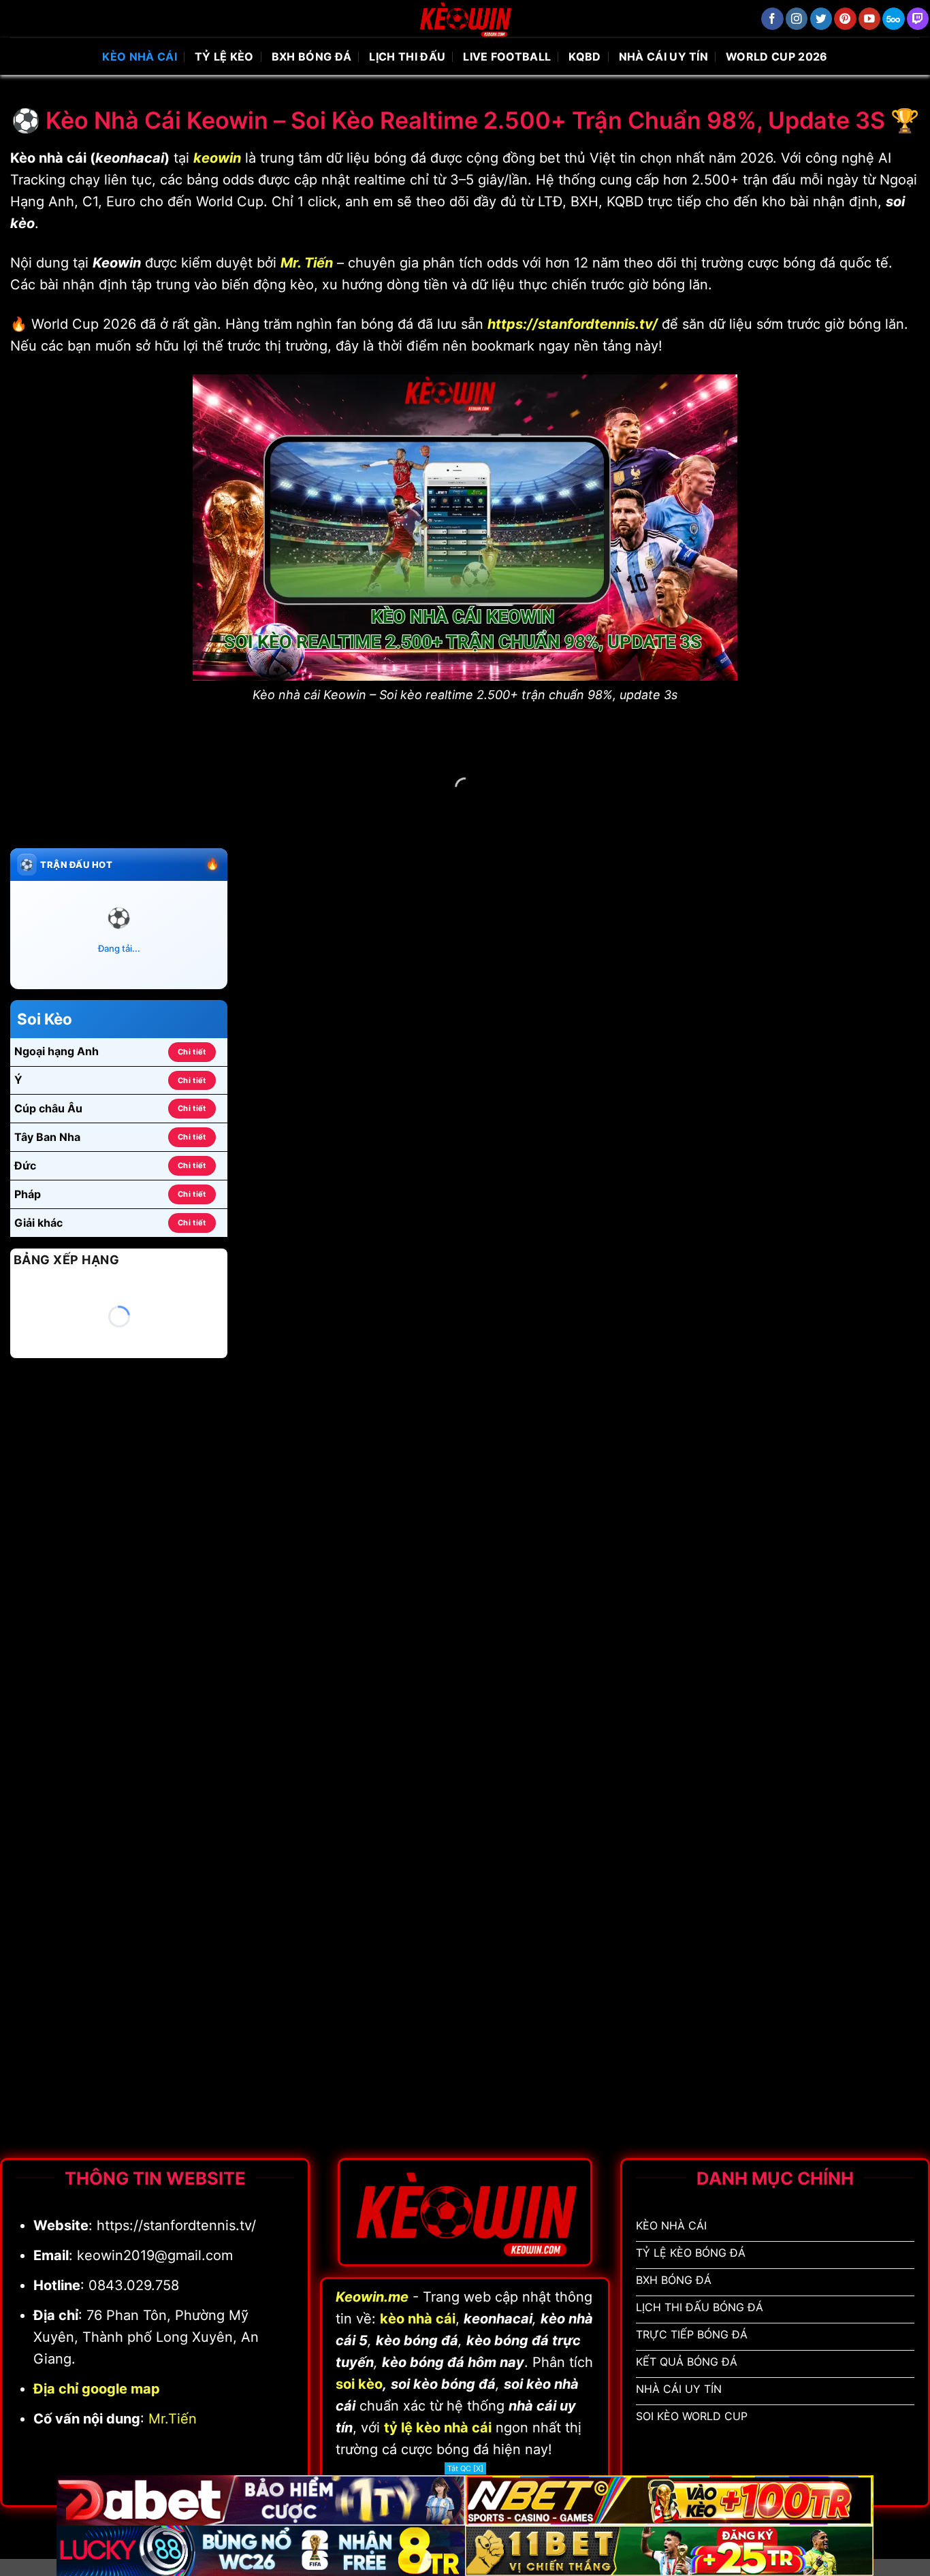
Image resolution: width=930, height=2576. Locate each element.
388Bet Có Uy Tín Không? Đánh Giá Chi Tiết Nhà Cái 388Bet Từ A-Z (318, 1163)
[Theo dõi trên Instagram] (797, 19)
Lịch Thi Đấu (407, 57)
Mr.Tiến (173, 2419)
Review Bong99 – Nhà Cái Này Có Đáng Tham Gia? (668, 1155)
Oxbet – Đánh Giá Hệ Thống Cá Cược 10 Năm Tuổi (843, 1155)
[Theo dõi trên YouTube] (870, 19)
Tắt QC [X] (465, 2468)
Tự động (884, 909)
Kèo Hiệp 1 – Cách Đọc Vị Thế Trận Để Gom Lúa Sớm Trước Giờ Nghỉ (843, 1455)
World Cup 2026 (776, 57)
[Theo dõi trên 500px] (894, 19)
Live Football (507, 57)
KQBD (584, 57)
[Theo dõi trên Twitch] (918, 19)
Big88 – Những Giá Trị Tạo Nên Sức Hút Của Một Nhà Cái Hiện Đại (493, 1155)
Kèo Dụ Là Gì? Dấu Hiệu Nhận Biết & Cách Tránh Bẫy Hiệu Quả (318, 1447)
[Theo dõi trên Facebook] (772, 19)
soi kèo (359, 2384)
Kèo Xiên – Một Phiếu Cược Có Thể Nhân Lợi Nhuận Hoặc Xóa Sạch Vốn (668, 1455)
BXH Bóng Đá (312, 57)
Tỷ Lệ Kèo (224, 57)
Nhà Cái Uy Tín (663, 57)
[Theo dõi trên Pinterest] (845, 19)
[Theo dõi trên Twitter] (821, 19)
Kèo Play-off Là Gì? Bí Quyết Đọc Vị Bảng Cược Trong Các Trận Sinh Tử (493, 1455)
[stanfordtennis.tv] (465, 19)
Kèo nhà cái (140, 57)
